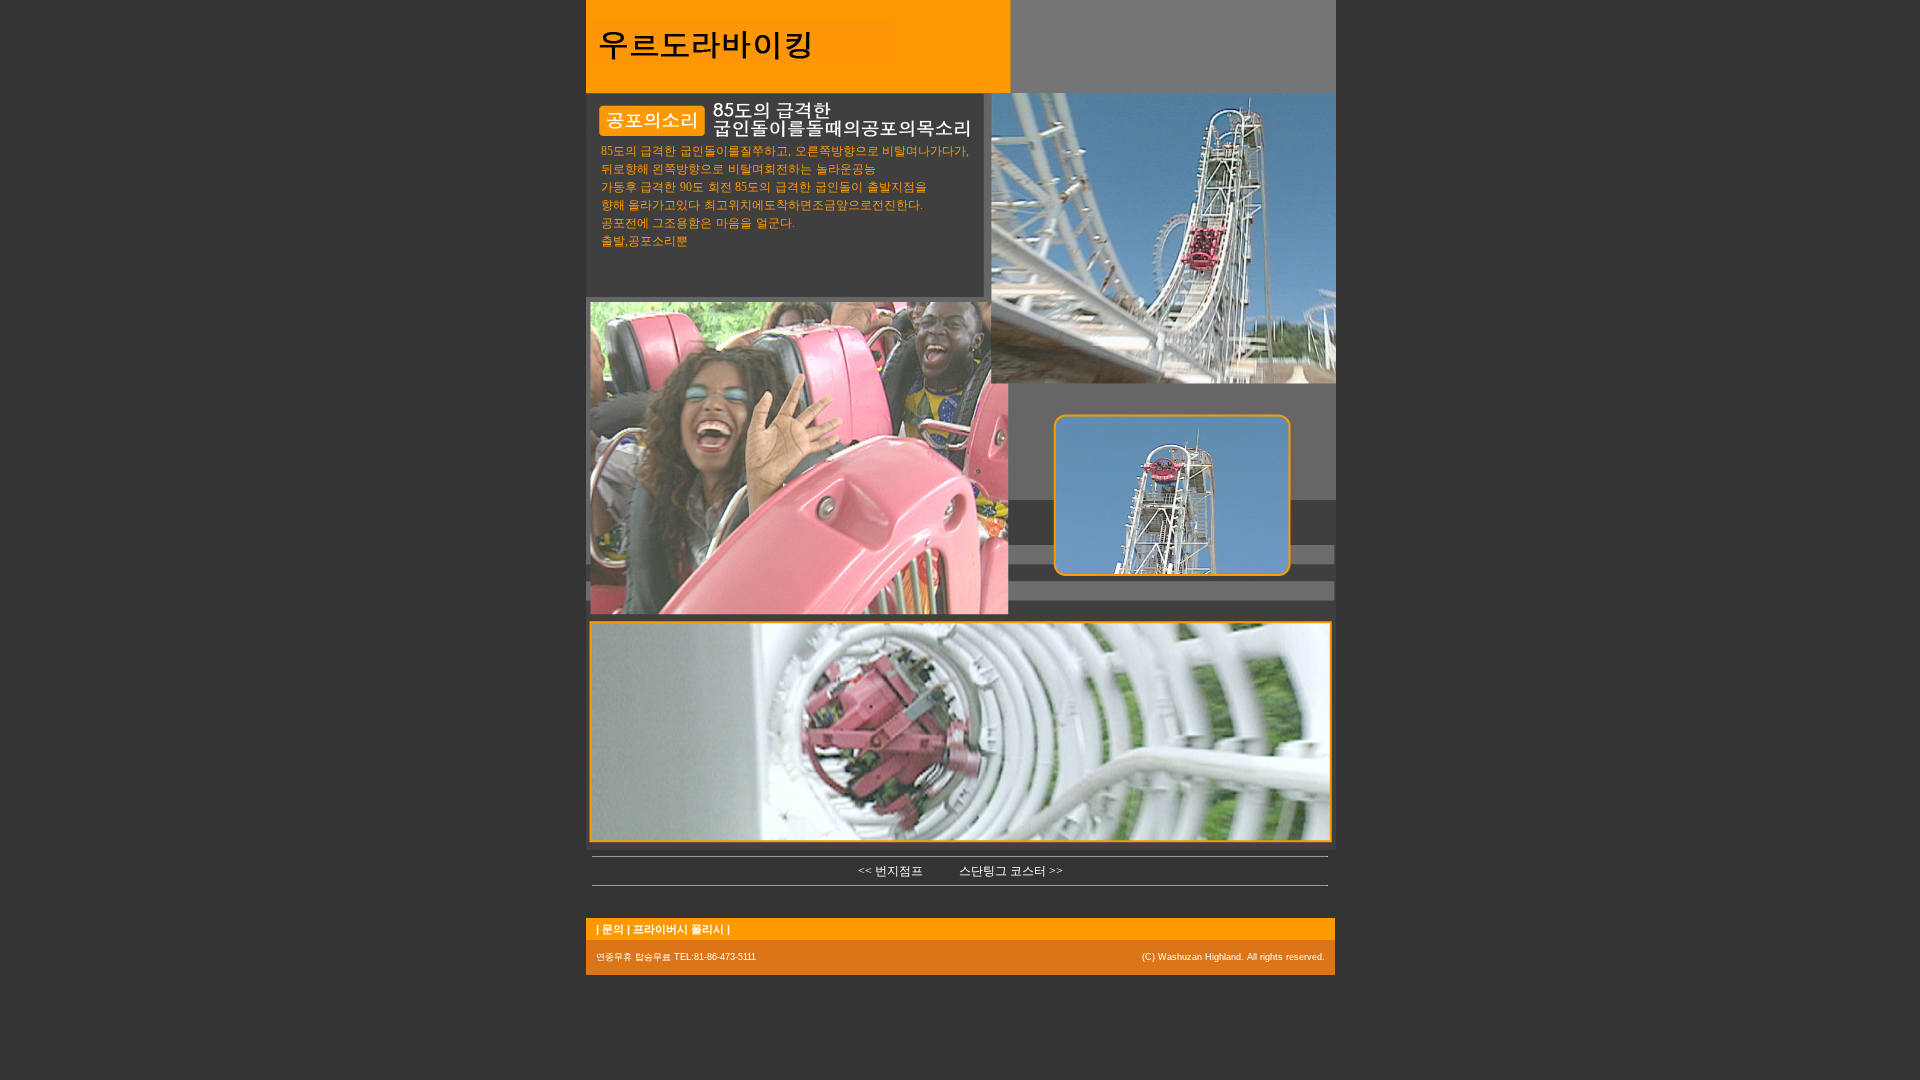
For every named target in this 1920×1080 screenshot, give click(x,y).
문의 (613, 929)
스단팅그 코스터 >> (1011, 871)
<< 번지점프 (890, 871)
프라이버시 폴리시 (678, 929)
